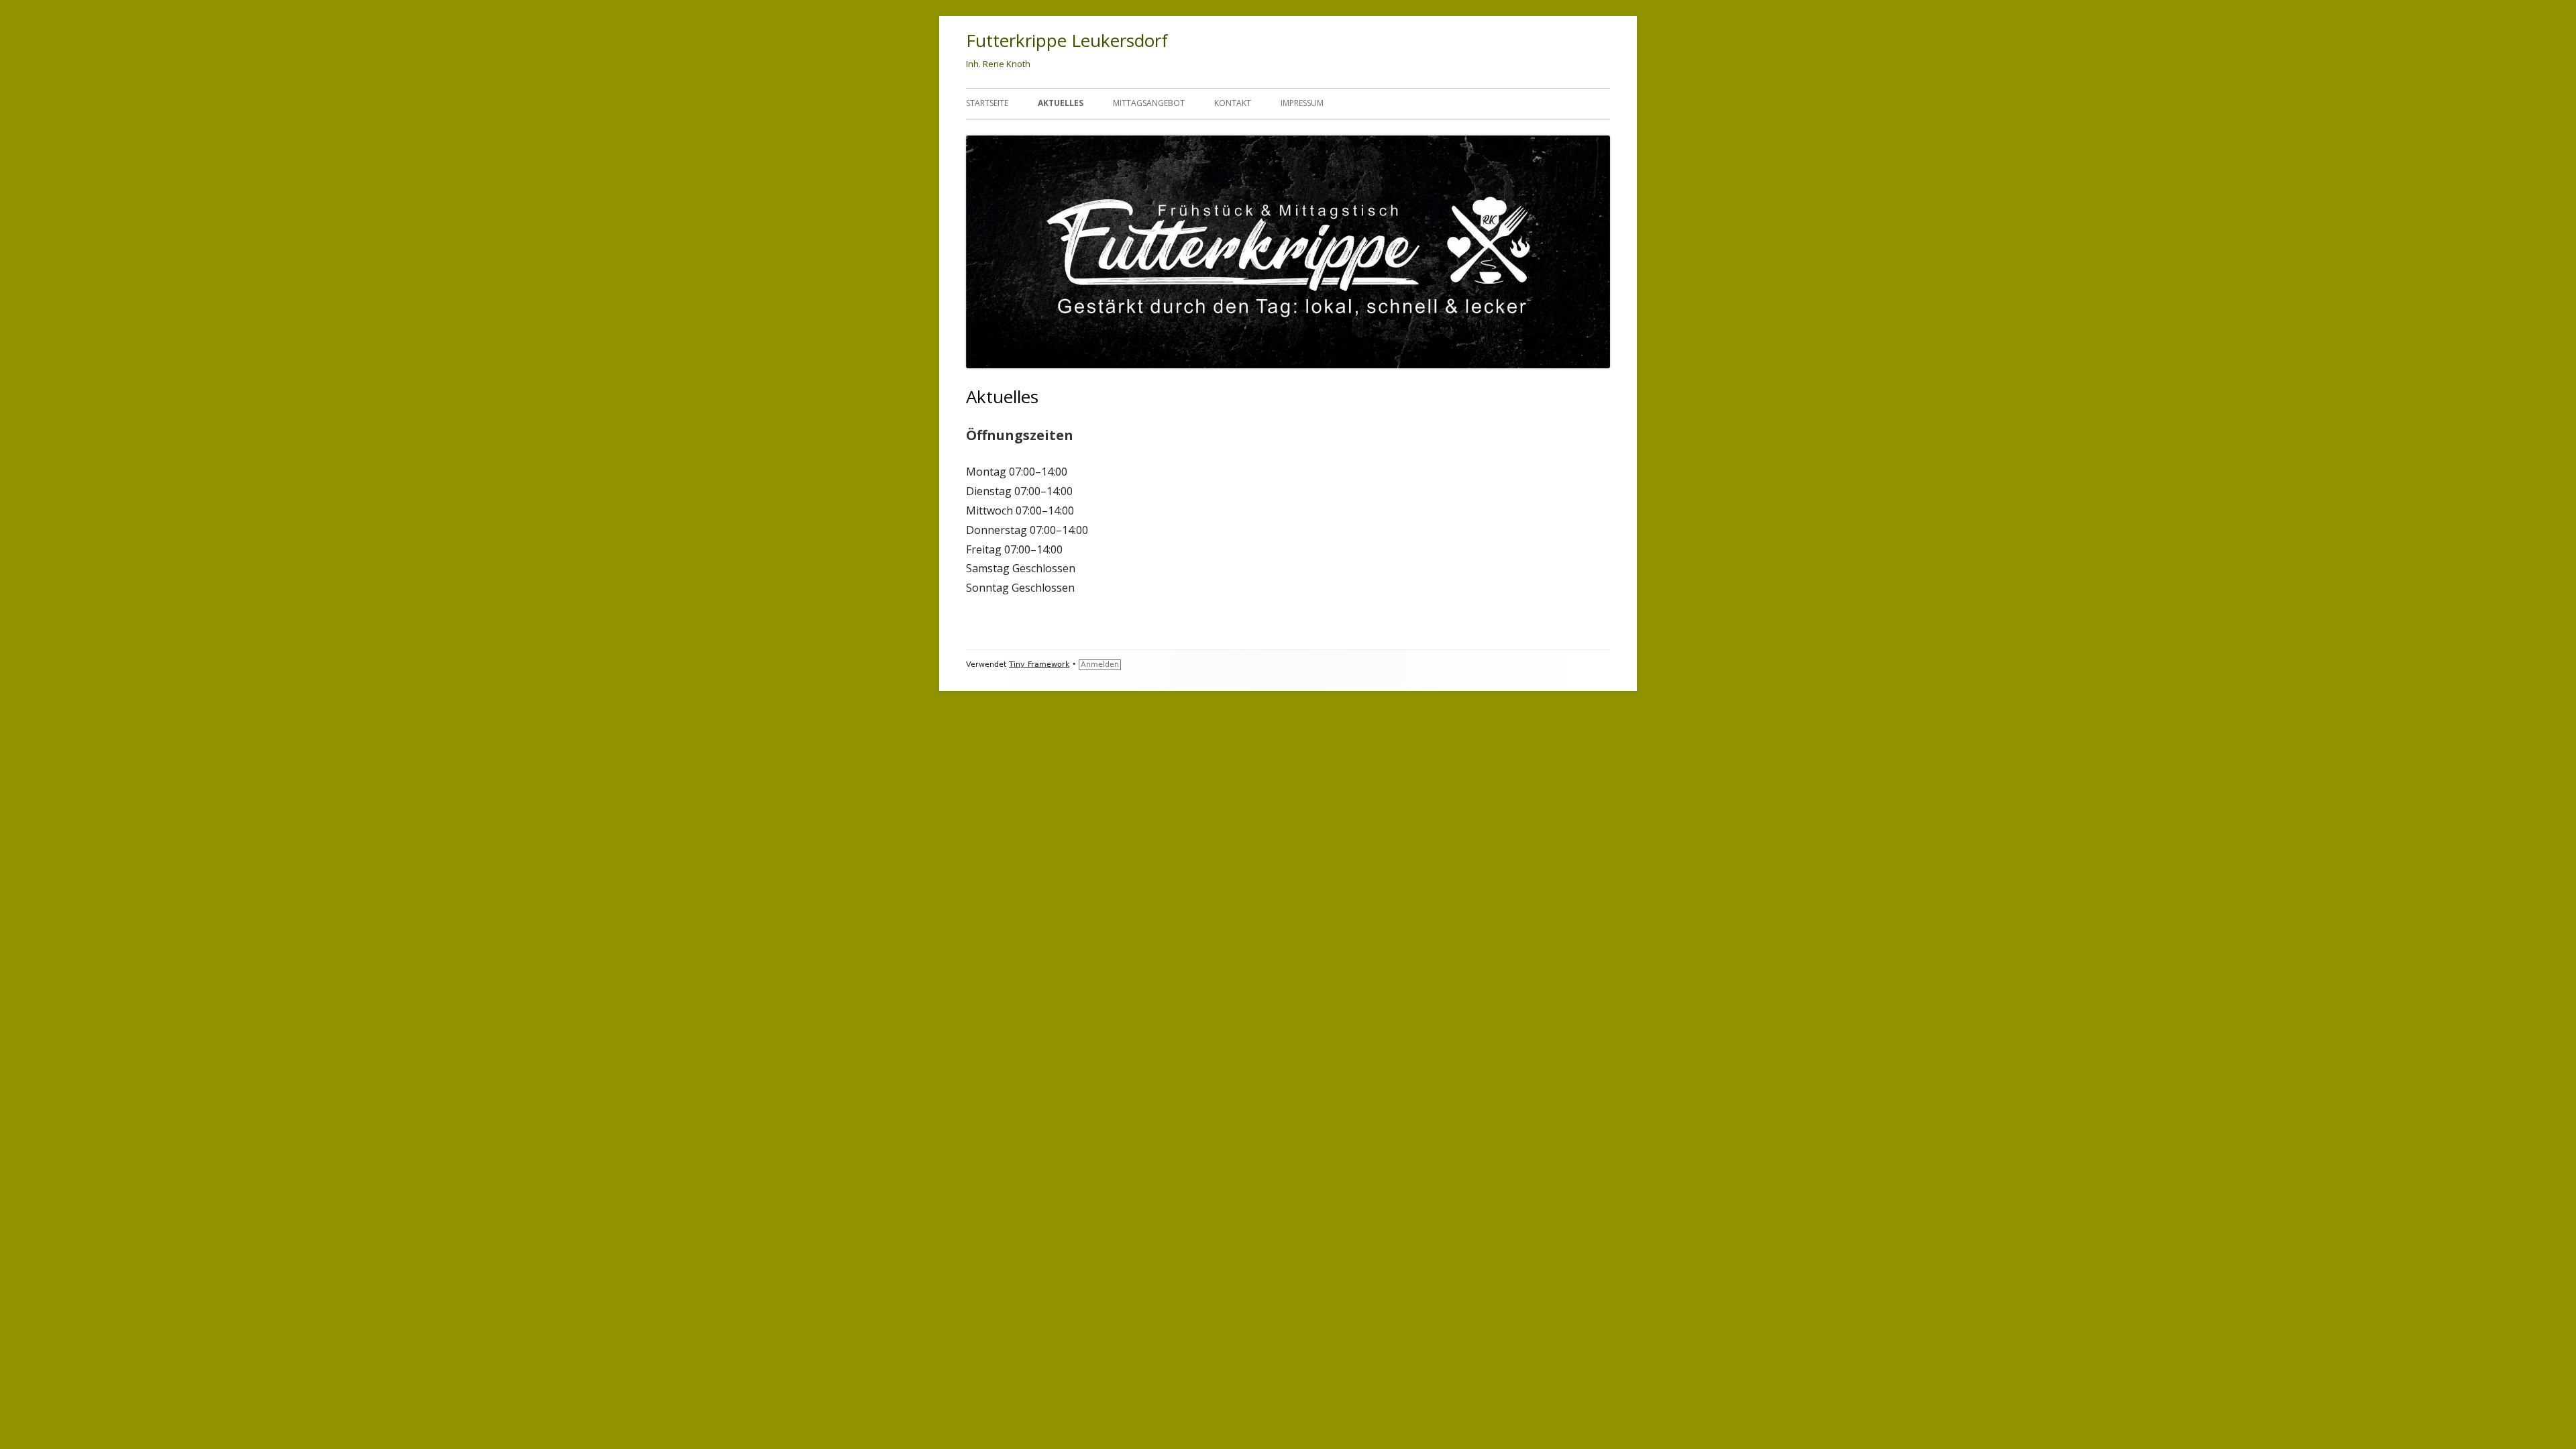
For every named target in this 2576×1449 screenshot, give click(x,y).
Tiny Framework (1039, 664)
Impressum (1302, 103)
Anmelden (1100, 664)
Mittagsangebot (1149, 103)
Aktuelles (1061, 103)
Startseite (987, 103)
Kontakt (1233, 103)
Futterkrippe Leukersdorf (1067, 40)
